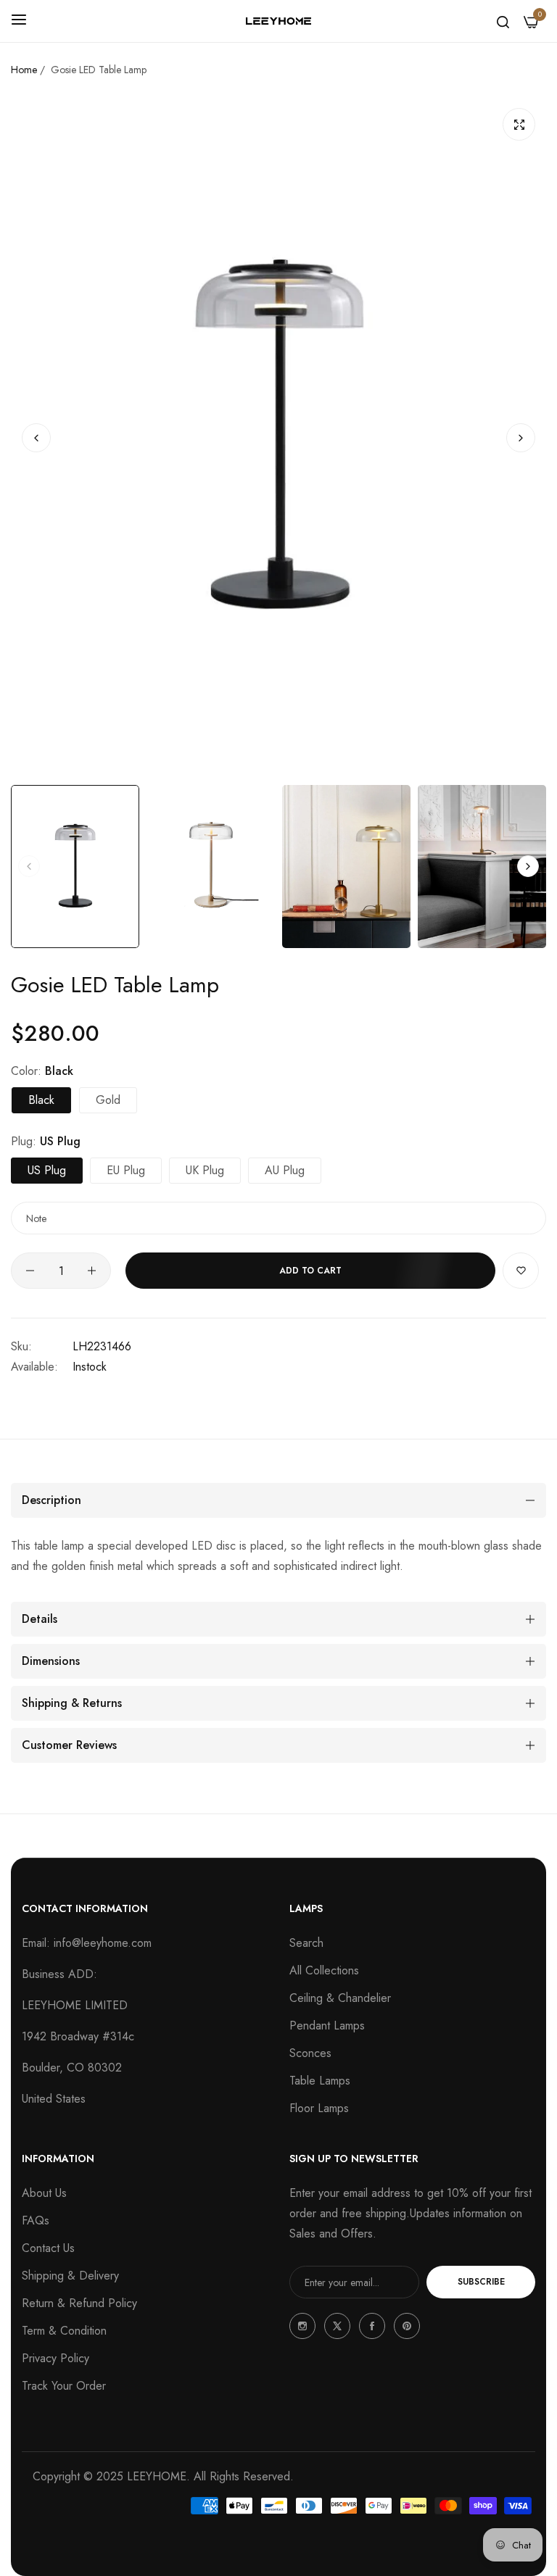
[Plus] (92, 1271)
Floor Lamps (319, 2108)
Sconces (310, 2053)
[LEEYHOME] (278, 21)
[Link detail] (302, 2326)
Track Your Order (64, 2386)
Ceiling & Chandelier (340, 1998)
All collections (324, 1970)
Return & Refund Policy (79, 2303)
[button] (521, 437)
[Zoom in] (519, 124)
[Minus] (30, 1271)
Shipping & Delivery (70, 2276)
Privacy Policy (55, 2358)
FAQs (36, 2220)
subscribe (481, 2282)
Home (24, 70)
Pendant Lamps (327, 2026)
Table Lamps (320, 2081)
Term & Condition (64, 2331)
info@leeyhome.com (103, 1943)
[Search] (503, 21)
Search (306, 1943)
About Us (44, 2193)
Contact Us (48, 2248)
